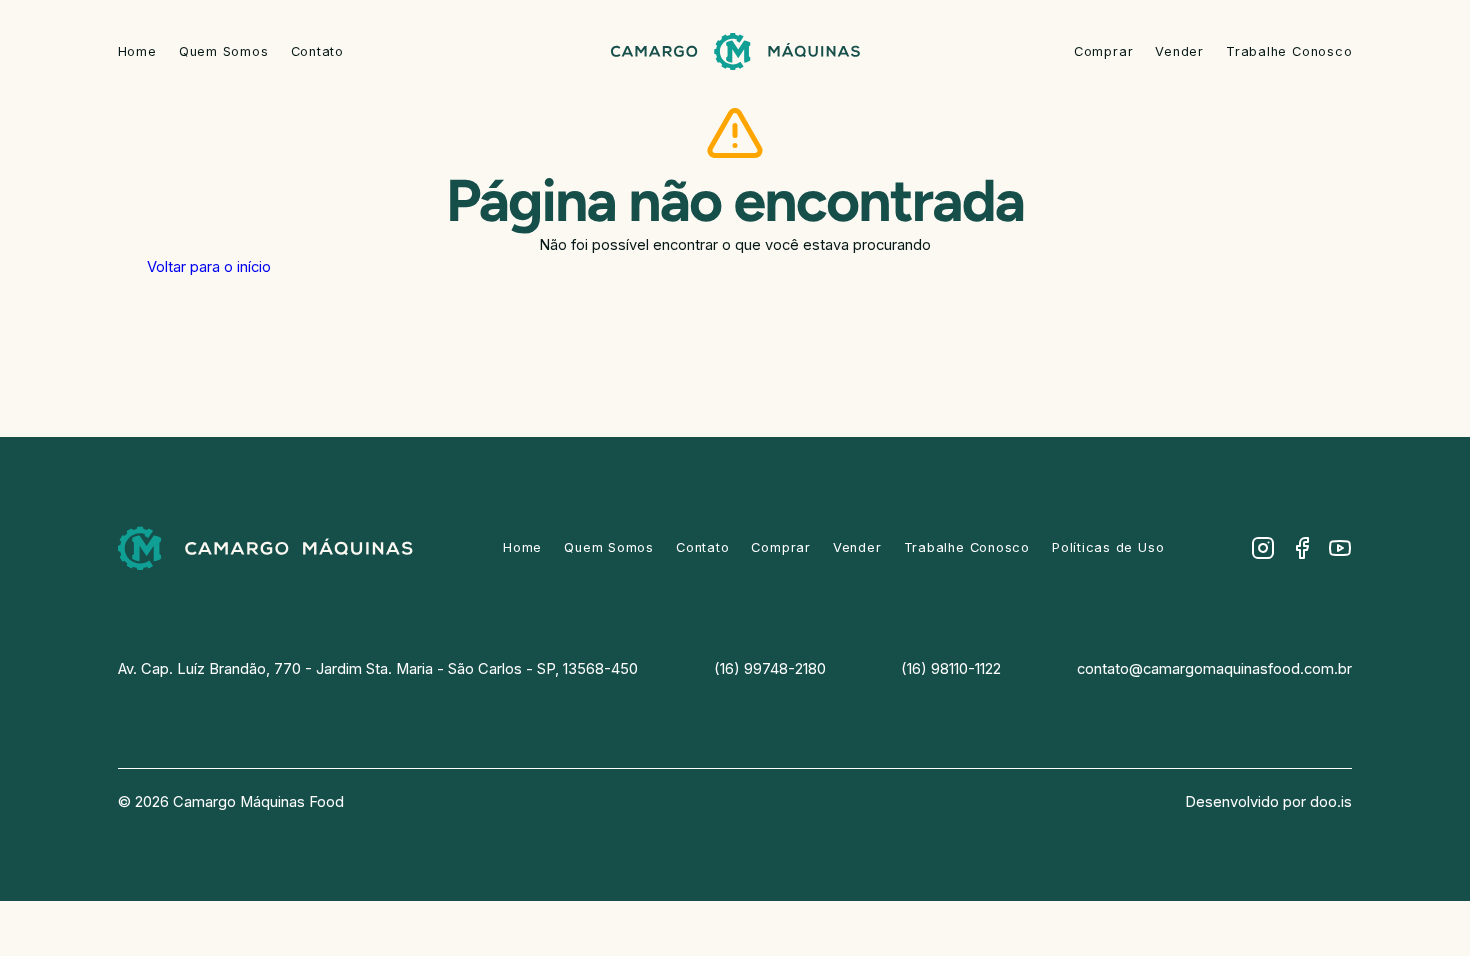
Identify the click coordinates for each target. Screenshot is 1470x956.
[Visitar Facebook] (1302, 548)
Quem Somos (224, 51)
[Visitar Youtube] (1340, 548)
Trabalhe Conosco (1289, 51)
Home (137, 51)
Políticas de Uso (1108, 547)
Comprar (1103, 51)
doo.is (1331, 802)
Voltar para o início (209, 267)
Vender (1179, 51)
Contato (317, 51)
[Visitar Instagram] (1263, 548)
